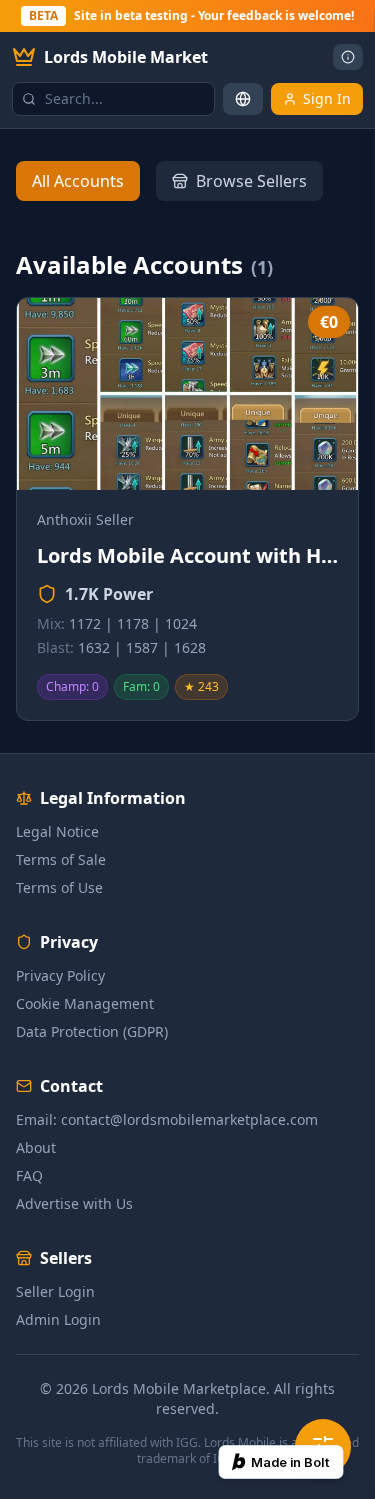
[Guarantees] (348, 57)
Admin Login (58, 1319)
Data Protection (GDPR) (92, 1031)
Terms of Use (59, 887)
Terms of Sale (61, 859)
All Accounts (78, 181)
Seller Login (55, 1291)
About (36, 1147)
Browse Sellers (251, 181)
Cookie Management (85, 1003)
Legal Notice (57, 831)
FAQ (29, 1175)
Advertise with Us (74, 1203)
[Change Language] (243, 99)
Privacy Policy (60, 975)
